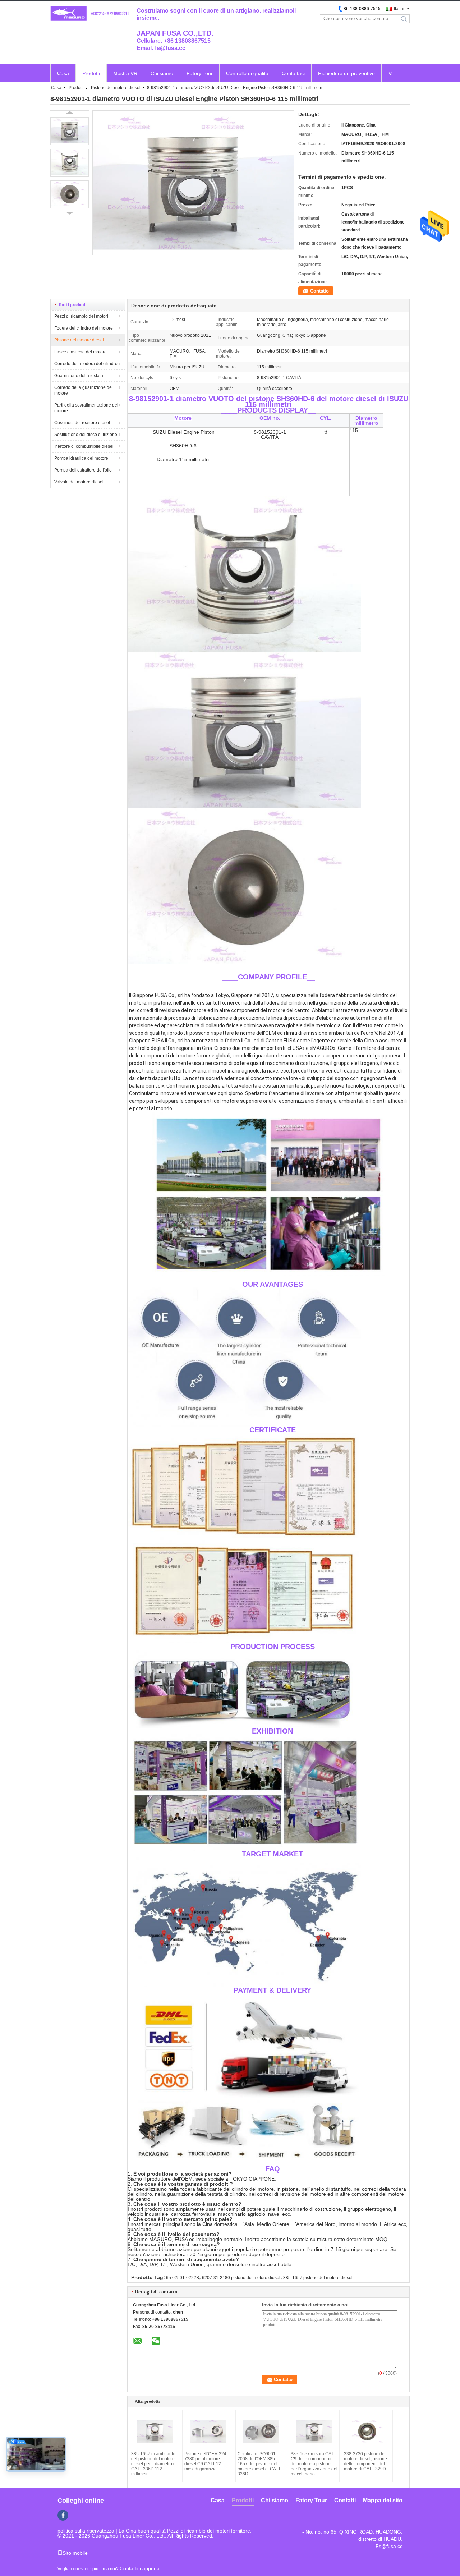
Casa (63, 73)
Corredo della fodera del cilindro (86, 364)
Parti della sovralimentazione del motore (86, 408)
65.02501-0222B (183, 2278)
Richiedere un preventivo (346, 73)
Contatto (319, 291)
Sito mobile (75, 2553)
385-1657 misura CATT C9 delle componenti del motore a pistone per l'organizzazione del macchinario (314, 2464)
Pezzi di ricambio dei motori (81, 316)
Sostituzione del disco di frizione (86, 435)
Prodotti (91, 73)
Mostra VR (125, 73)
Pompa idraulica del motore (81, 458)
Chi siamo (162, 73)
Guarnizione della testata (79, 376)
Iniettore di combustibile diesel (84, 446)
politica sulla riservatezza (86, 2531)
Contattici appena (140, 2568)
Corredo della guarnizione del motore (84, 390)
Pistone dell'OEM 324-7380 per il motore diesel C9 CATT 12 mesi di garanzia (206, 2461)
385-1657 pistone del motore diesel (318, 2278)
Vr (391, 73)
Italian (400, 9)
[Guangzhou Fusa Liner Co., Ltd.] (90, 14)
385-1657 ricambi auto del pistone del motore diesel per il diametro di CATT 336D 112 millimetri (154, 2464)
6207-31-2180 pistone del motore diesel (241, 2278)
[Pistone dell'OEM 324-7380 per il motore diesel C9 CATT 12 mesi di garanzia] (208, 2432)
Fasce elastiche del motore (80, 352)
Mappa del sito (383, 2500)
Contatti (345, 2500)
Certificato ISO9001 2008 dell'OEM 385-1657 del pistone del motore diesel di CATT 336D (259, 2464)
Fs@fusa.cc (389, 2546)
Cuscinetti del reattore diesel (82, 423)
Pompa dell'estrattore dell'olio (83, 470)
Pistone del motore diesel (116, 88)
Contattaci (293, 73)
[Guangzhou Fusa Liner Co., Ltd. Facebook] (63, 2515)
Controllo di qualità (247, 73)
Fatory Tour (200, 73)
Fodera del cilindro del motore (84, 328)
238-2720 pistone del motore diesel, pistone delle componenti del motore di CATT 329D (365, 2461)
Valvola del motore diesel (79, 482)
